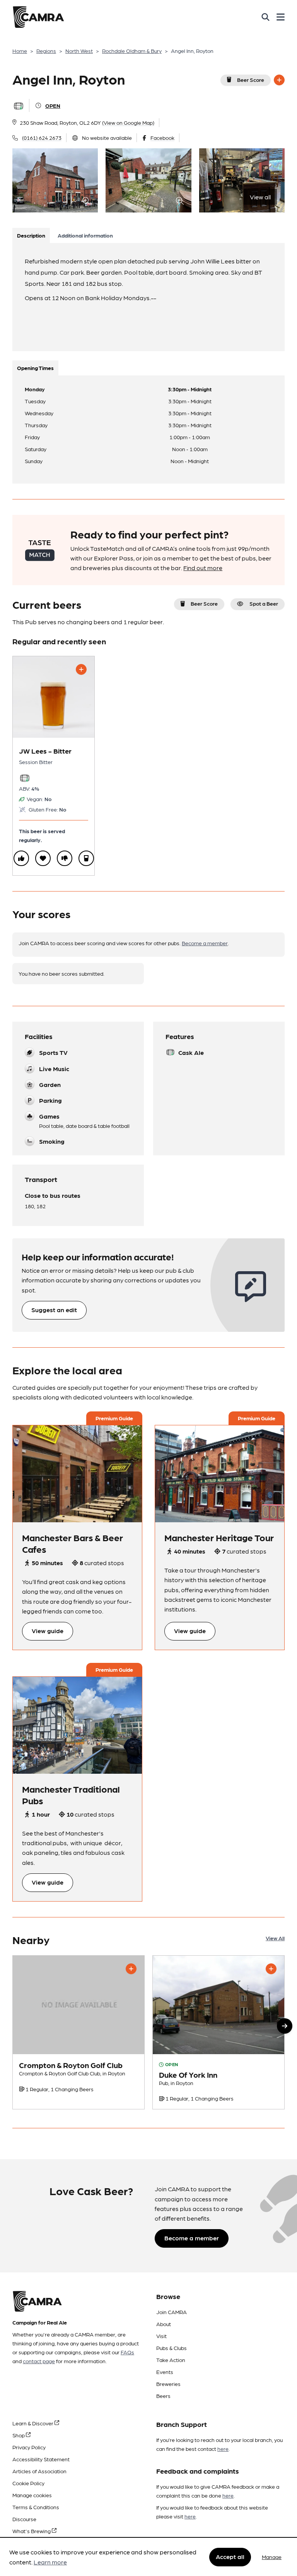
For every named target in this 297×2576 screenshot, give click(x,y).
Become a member (205, 943)
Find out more (203, 568)
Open (53, 105)
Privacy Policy (29, 2447)
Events (165, 2372)
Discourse (24, 2519)
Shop (19, 2435)
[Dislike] (65, 858)
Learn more (50, 2562)
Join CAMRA (172, 2312)
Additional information (85, 235)
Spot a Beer (264, 603)
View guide (48, 1631)
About (164, 2324)
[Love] (43, 858)
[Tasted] (86, 858)
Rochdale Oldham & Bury (132, 51)
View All (275, 1938)
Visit (161, 2336)
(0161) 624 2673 (42, 138)
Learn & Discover (33, 2423)
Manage (272, 2557)
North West (79, 51)
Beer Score (251, 80)
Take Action (171, 2360)
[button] (285, 2026)
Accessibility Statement (41, 2459)
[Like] (21, 858)
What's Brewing (32, 2531)
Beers (163, 2396)
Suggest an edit (54, 1310)
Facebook (162, 138)
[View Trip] (77, 1474)
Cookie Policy (28, 2483)
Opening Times (35, 368)
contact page (39, 2361)
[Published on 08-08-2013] (218, 2032)
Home (20, 51)
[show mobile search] (265, 17)
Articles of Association (39, 2471)
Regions (46, 51)
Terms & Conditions (36, 2507)
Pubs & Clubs (172, 2348)
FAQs (127, 2352)
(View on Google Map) (128, 122)
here (223, 2449)
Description (31, 235)
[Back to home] (38, 17)
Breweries (168, 2384)
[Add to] (279, 80)
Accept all (230, 2556)
